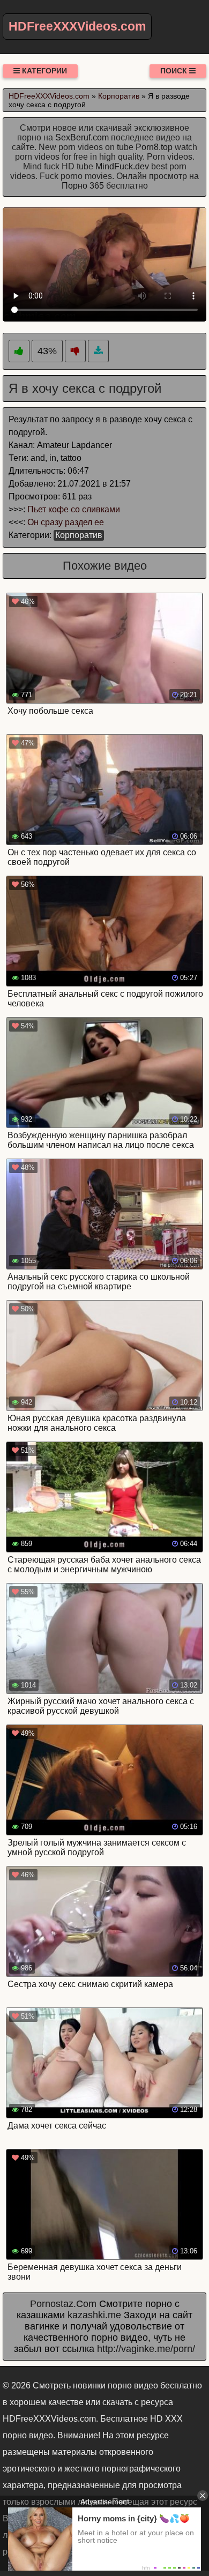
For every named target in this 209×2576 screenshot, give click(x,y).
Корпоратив (79, 535)
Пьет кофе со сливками (74, 509)
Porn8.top (154, 147)
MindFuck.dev (122, 166)
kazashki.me (94, 2315)
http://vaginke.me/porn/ (146, 2349)
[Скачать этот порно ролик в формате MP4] (98, 351)
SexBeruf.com (82, 137)
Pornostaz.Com (63, 2304)
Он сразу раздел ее (66, 522)
